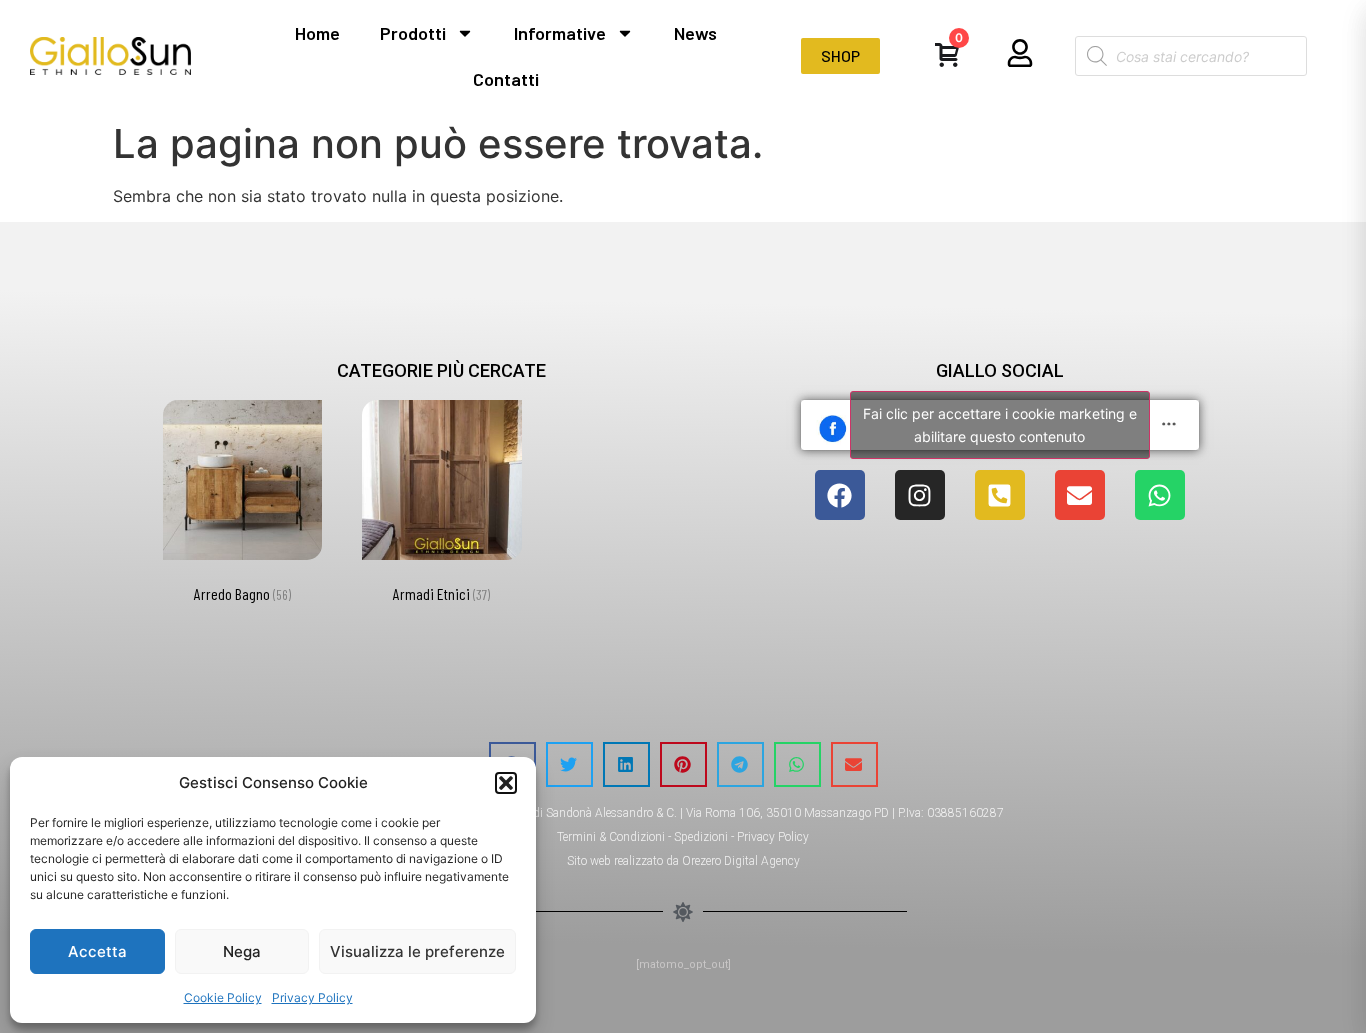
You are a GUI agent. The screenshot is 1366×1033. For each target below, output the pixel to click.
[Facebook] (840, 495)
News (695, 33)
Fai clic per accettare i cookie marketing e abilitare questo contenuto (1000, 425)
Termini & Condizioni (611, 837)
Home (317, 33)
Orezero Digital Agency (741, 861)
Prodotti (413, 33)
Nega (242, 951)
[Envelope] (1080, 495)
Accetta (97, 951)
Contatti (506, 79)
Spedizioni (701, 837)
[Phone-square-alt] (1000, 495)
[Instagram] (920, 495)
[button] (506, 783)
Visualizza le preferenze (417, 951)
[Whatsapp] (1160, 495)
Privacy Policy (312, 997)
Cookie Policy (223, 997)
